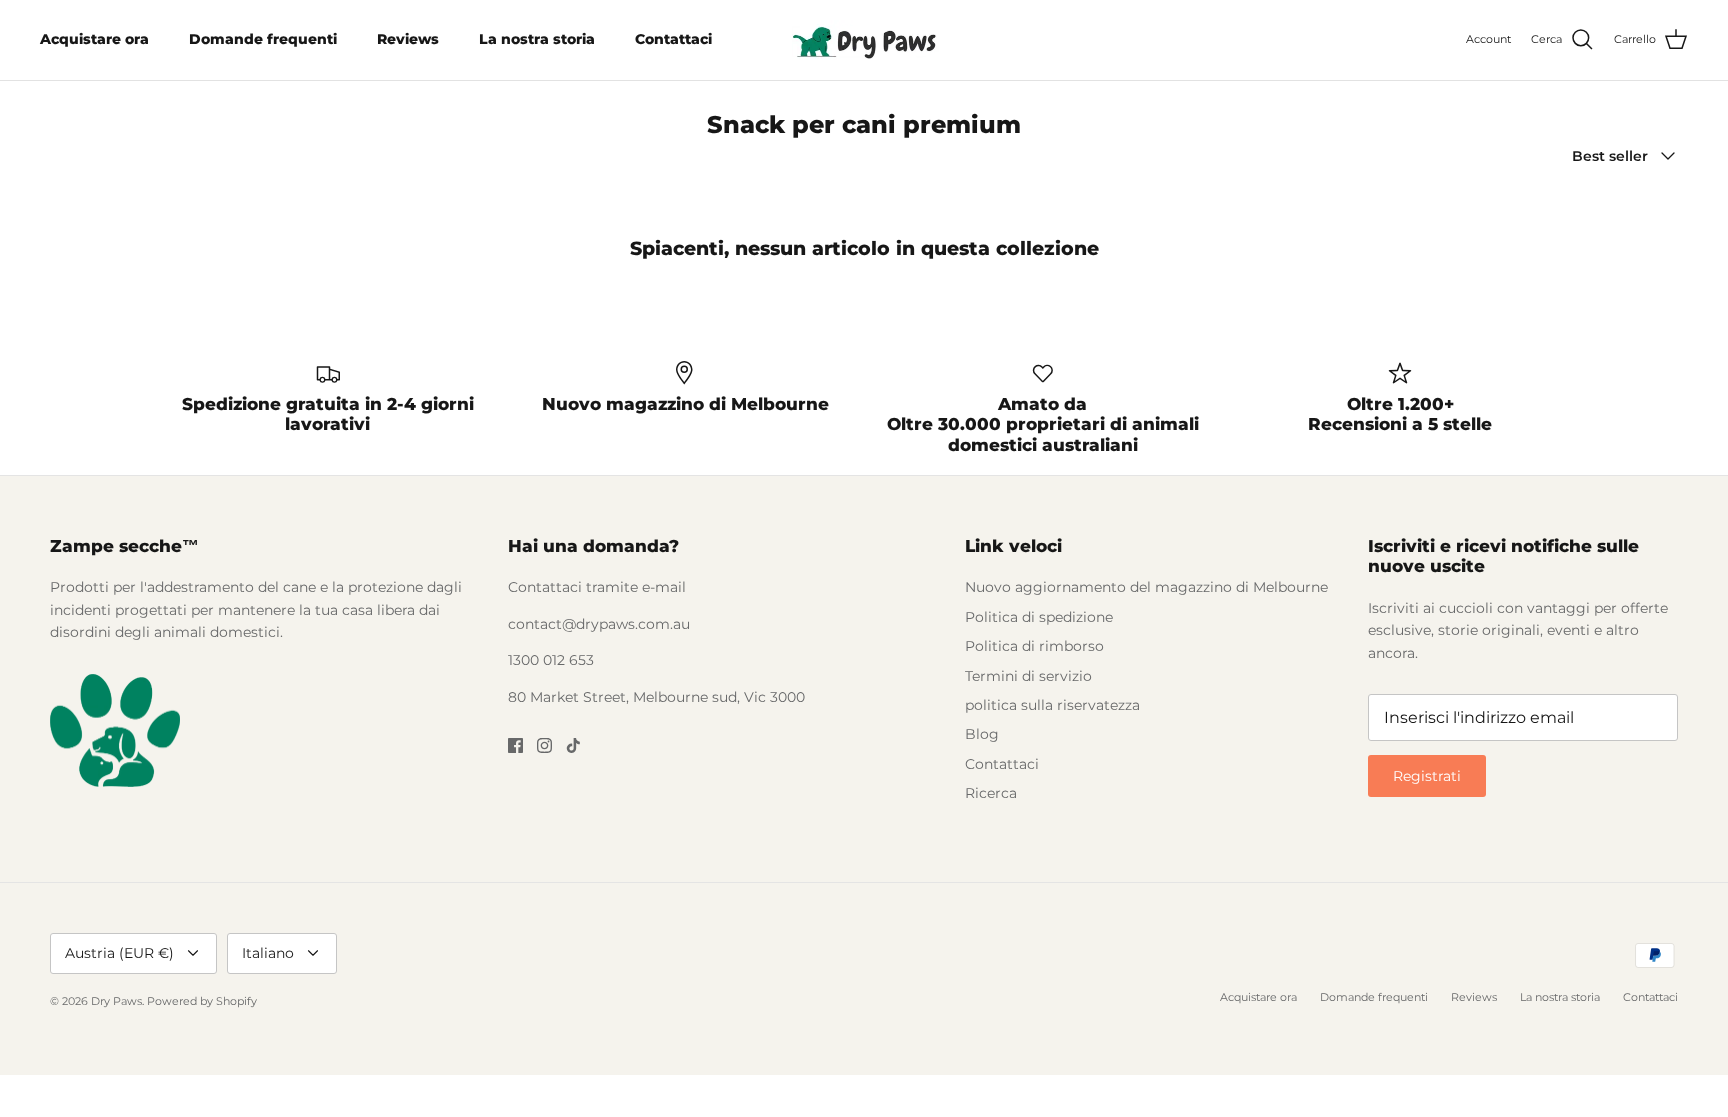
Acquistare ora (94, 39)
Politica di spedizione (1039, 617)
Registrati (1427, 776)
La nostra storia (537, 39)
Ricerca (991, 793)
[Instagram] (544, 745)
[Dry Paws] (864, 40)
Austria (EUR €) (119, 953)
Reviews (408, 39)
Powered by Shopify (202, 1001)
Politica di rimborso (1034, 646)
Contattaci (673, 39)
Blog (982, 734)
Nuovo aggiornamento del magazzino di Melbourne (1146, 587)
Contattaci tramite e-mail (597, 587)
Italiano (268, 953)
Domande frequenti (263, 39)
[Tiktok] (573, 745)
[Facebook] (515, 745)
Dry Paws (116, 1001)
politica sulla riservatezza (1052, 705)
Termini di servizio (1028, 676)
